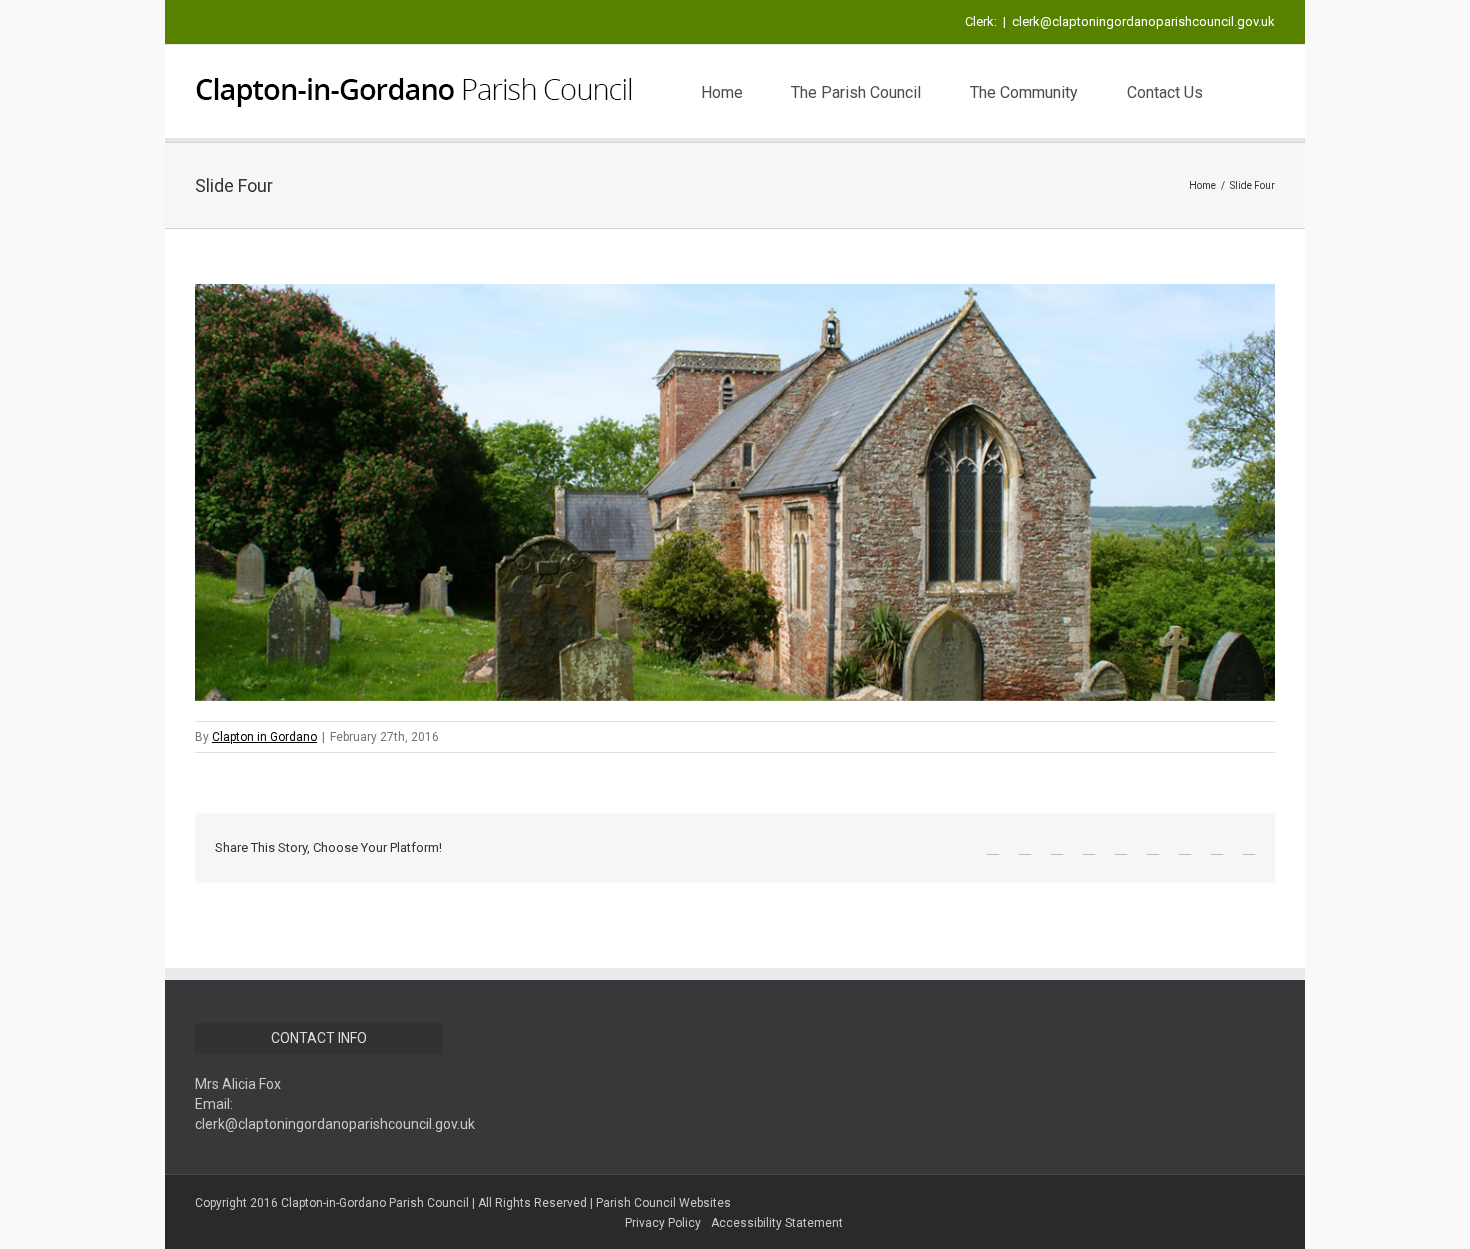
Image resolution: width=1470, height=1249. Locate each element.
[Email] (1249, 848)
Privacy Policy (663, 1223)
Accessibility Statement (777, 1223)
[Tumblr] (1089, 848)
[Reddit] (1185, 848)
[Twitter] (1025, 848)
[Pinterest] (1057, 848)
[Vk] (1217, 848)
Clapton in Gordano (264, 737)
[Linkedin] (1153, 848)
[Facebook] (993, 848)
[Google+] (1121, 848)
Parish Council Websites (663, 1203)
